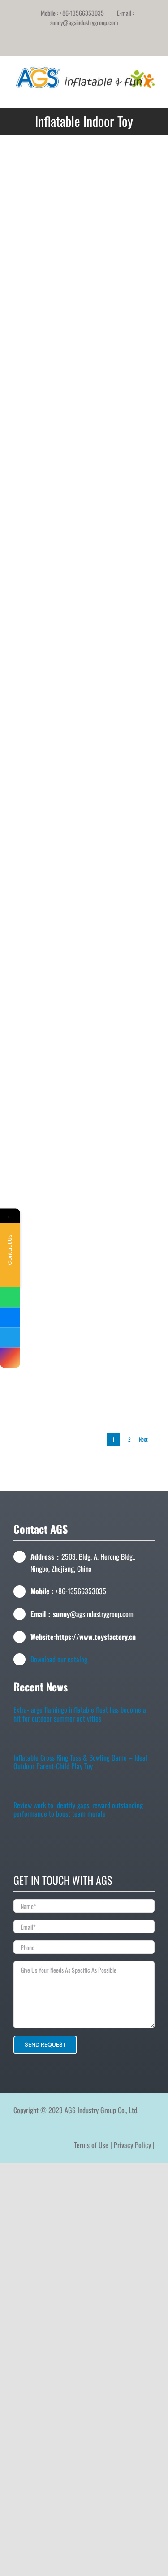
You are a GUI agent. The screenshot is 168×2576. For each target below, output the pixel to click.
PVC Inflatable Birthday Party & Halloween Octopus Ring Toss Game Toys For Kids (48, 898)
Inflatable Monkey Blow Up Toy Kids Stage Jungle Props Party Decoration (121, 686)
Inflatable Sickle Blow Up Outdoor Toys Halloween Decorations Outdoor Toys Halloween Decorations (120, 548)
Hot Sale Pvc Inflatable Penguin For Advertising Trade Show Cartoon (121, 473)
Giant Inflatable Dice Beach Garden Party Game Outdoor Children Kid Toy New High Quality (121, 764)
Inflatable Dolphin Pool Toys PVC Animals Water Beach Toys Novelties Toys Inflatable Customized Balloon (48, 1218)
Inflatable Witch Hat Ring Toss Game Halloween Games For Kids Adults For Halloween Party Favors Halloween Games (121, 1004)
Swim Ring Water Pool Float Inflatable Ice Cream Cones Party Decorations (120, 1205)
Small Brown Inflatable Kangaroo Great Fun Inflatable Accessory (120, 350)
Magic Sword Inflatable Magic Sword (47, 751)
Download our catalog (59, 1659)
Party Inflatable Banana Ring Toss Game (120, 1135)
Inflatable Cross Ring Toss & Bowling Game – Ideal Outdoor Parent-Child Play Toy (80, 1766)
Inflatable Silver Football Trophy (48, 527)
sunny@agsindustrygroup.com (84, 22)
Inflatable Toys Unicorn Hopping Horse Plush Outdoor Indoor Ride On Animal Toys (47, 233)
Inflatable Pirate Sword (120, 833)
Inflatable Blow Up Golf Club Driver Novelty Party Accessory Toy (121, 232)
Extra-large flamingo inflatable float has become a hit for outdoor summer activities (80, 1718)
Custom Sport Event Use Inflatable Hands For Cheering (47, 630)
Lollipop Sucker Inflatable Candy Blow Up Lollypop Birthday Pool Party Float (121, 623)
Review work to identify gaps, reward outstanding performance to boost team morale (78, 1814)
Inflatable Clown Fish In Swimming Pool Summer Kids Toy (48, 469)
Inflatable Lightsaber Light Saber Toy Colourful (120, 1267)
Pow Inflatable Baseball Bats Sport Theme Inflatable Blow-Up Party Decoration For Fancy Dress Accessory (47, 1395)
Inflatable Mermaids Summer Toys (120, 1074)
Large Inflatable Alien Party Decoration (47, 826)
